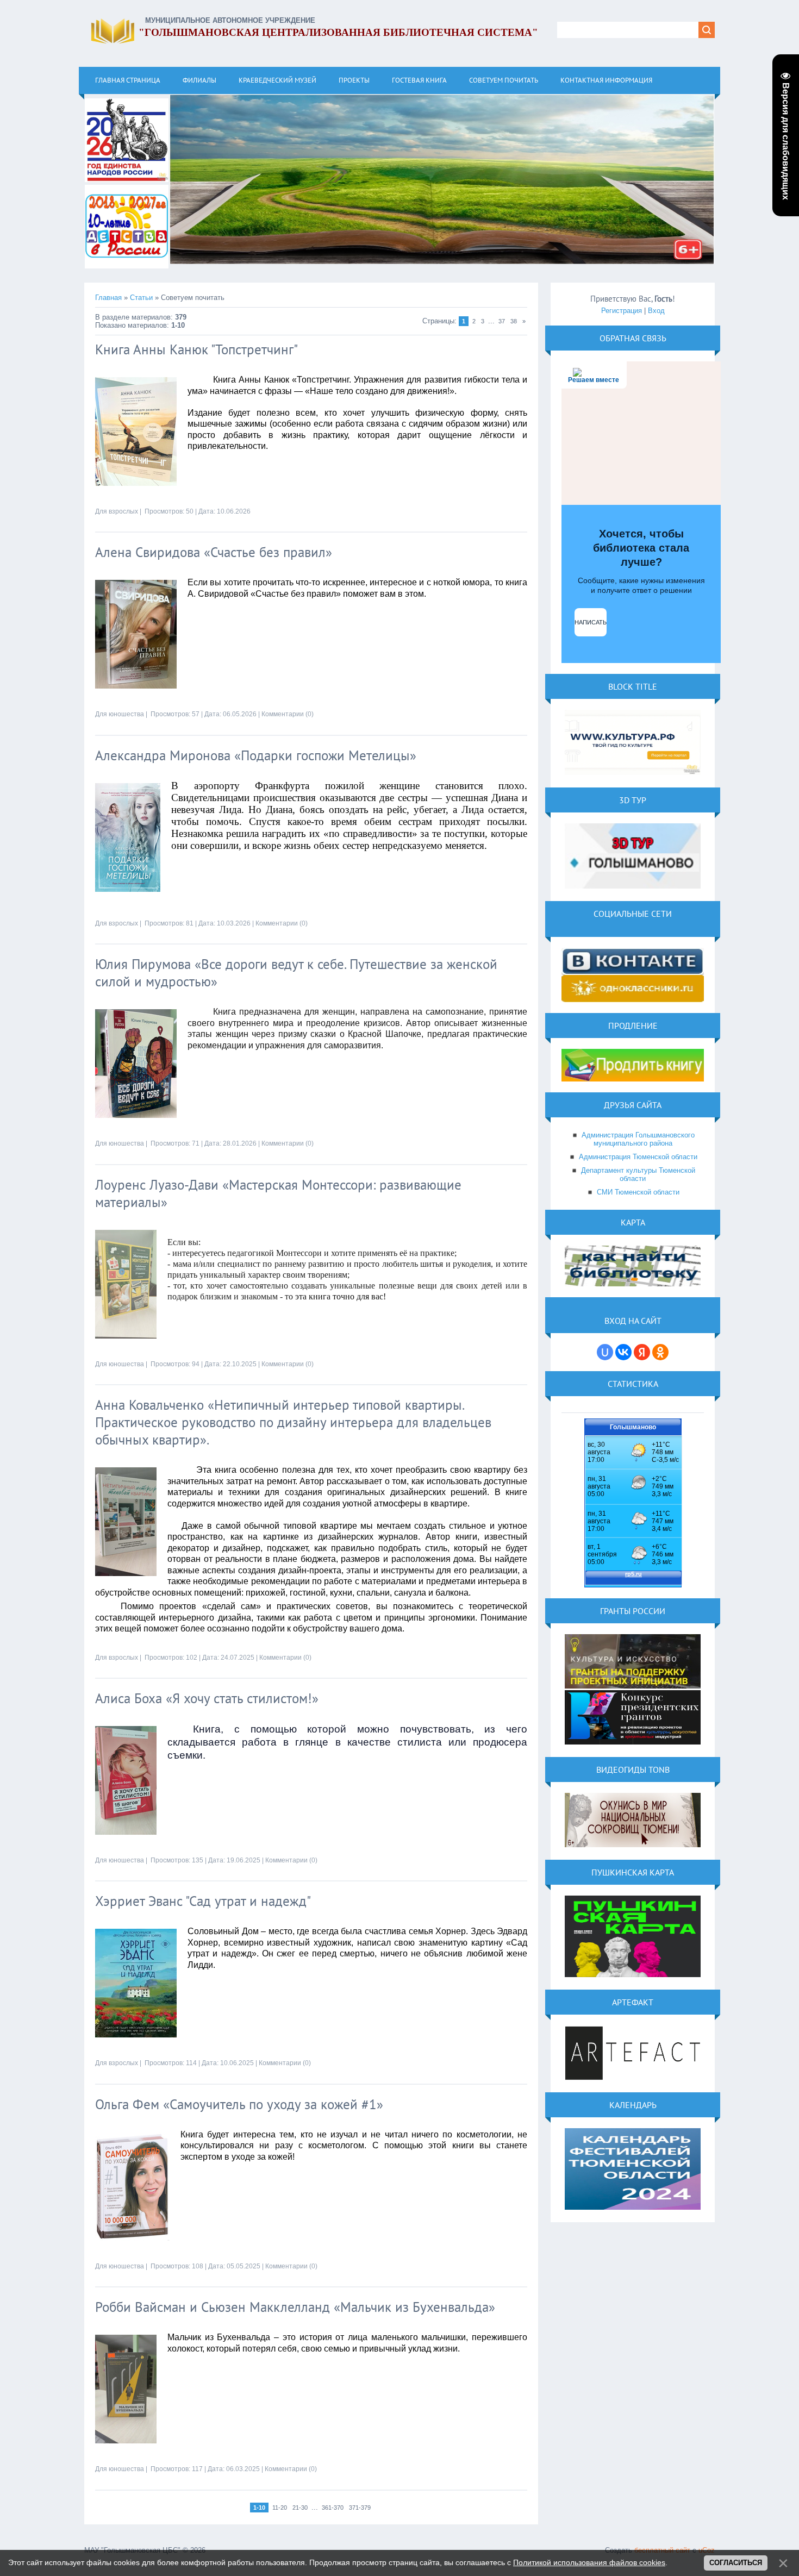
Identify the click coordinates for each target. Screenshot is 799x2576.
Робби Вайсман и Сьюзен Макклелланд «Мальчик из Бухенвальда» (295, 2307)
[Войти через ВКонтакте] (623, 1352)
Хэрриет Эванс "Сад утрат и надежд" (203, 1901)
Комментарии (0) (288, 714)
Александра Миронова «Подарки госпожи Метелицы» (256, 755)
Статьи (141, 298)
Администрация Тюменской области (638, 1157)
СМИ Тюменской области (638, 1192)
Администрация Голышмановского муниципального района (638, 1139)
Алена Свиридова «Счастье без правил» (214, 552)
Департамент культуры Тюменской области (638, 1174)
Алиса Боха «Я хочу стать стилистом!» (207, 1698)
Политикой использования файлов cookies (589, 2562)
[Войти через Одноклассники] (660, 1352)
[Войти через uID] (605, 1352)
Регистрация (622, 311)
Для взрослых (117, 511)
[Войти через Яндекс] (642, 1352)
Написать (591, 622)
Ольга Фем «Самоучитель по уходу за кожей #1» (239, 2104)
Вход (656, 311)
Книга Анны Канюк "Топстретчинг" (196, 349)
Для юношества (120, 714)
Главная (108, 298)
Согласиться (736, 2563)
